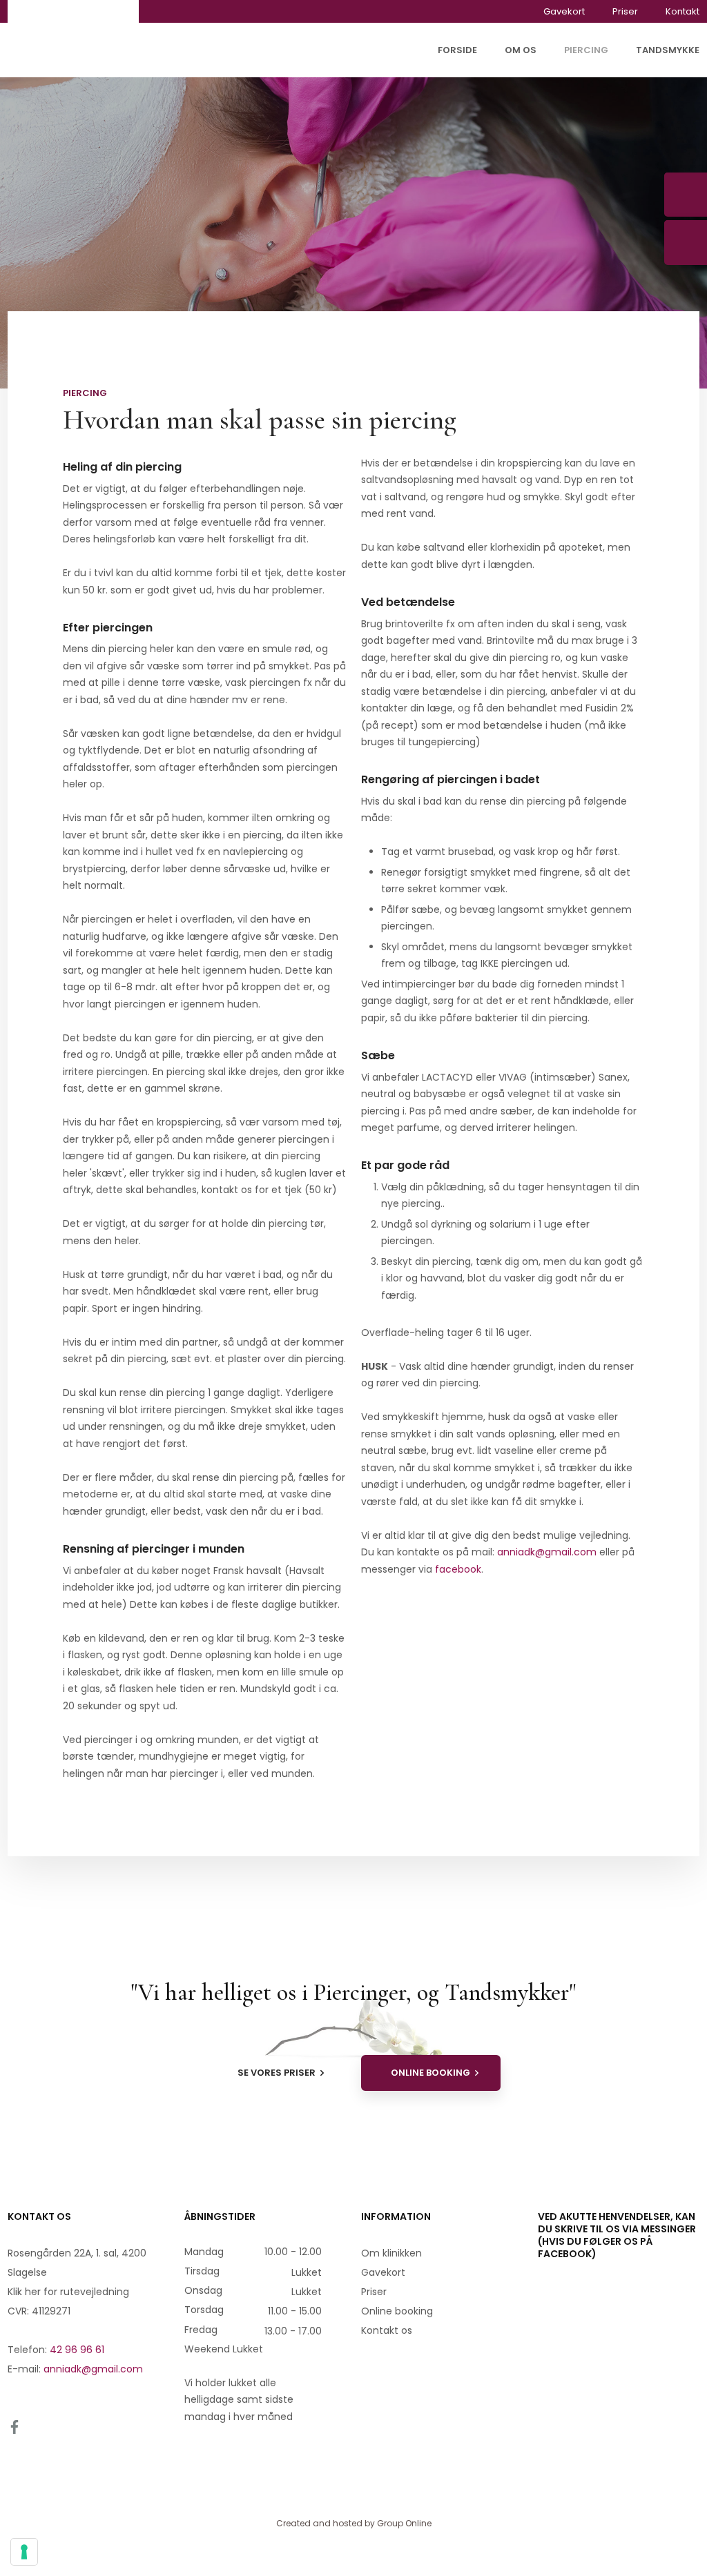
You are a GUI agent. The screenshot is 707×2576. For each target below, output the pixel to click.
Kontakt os (387, 2330)
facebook (458, 1569)
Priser (625, 11)
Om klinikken (391, 2253)
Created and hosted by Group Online (354, 2523)
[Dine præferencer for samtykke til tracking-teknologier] (24, 2552)
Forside (457, 50)
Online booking (397, 2311)
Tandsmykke (668, 50)
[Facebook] (29, 2427)
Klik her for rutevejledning (68, 2292)
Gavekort (564, 11)
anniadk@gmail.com (547, 1552)
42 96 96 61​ (77, 2350)
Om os (521, 50)
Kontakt (682, 11)
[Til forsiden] (73, 39)
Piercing (586, 50)
